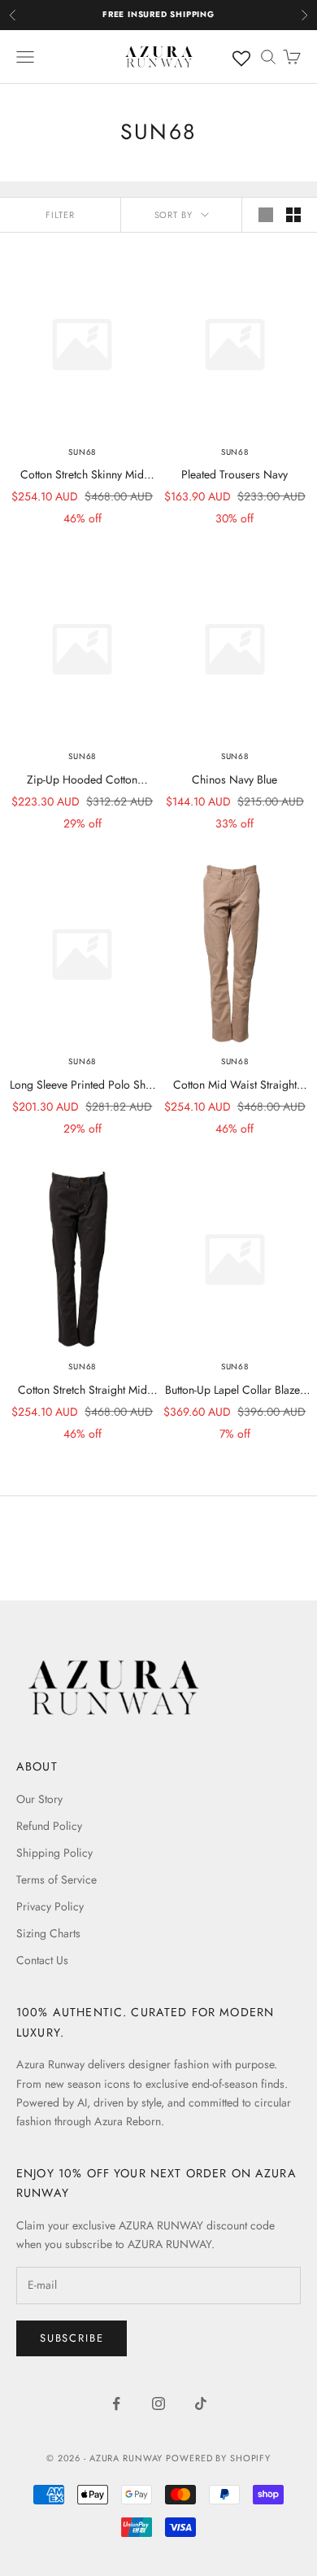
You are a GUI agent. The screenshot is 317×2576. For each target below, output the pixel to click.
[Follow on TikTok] (201, 2404)
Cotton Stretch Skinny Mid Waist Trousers (82, 475)
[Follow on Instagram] (158, 2404)
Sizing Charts (48, 1933)
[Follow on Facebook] (116, 2404)
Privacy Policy (50, 1906)
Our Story (39, 1799)
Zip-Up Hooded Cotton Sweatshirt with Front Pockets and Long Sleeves (83, 780)
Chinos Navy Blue (234, 779)
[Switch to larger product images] (266, 215)
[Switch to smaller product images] (293, 215)
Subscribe (72, 2338)
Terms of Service (56, 1880)
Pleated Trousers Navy (234, 474)
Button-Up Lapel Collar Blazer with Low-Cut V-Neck (234, 1391)
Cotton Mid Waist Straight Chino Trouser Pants (235, 1085)
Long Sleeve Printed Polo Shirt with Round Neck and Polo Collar (83, 1085)
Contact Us (42, 1960)
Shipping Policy (54, 1853)
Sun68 (82, 452)
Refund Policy (49, 1826)
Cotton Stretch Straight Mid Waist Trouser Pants (83, 1391)
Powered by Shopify (218, 2458)
